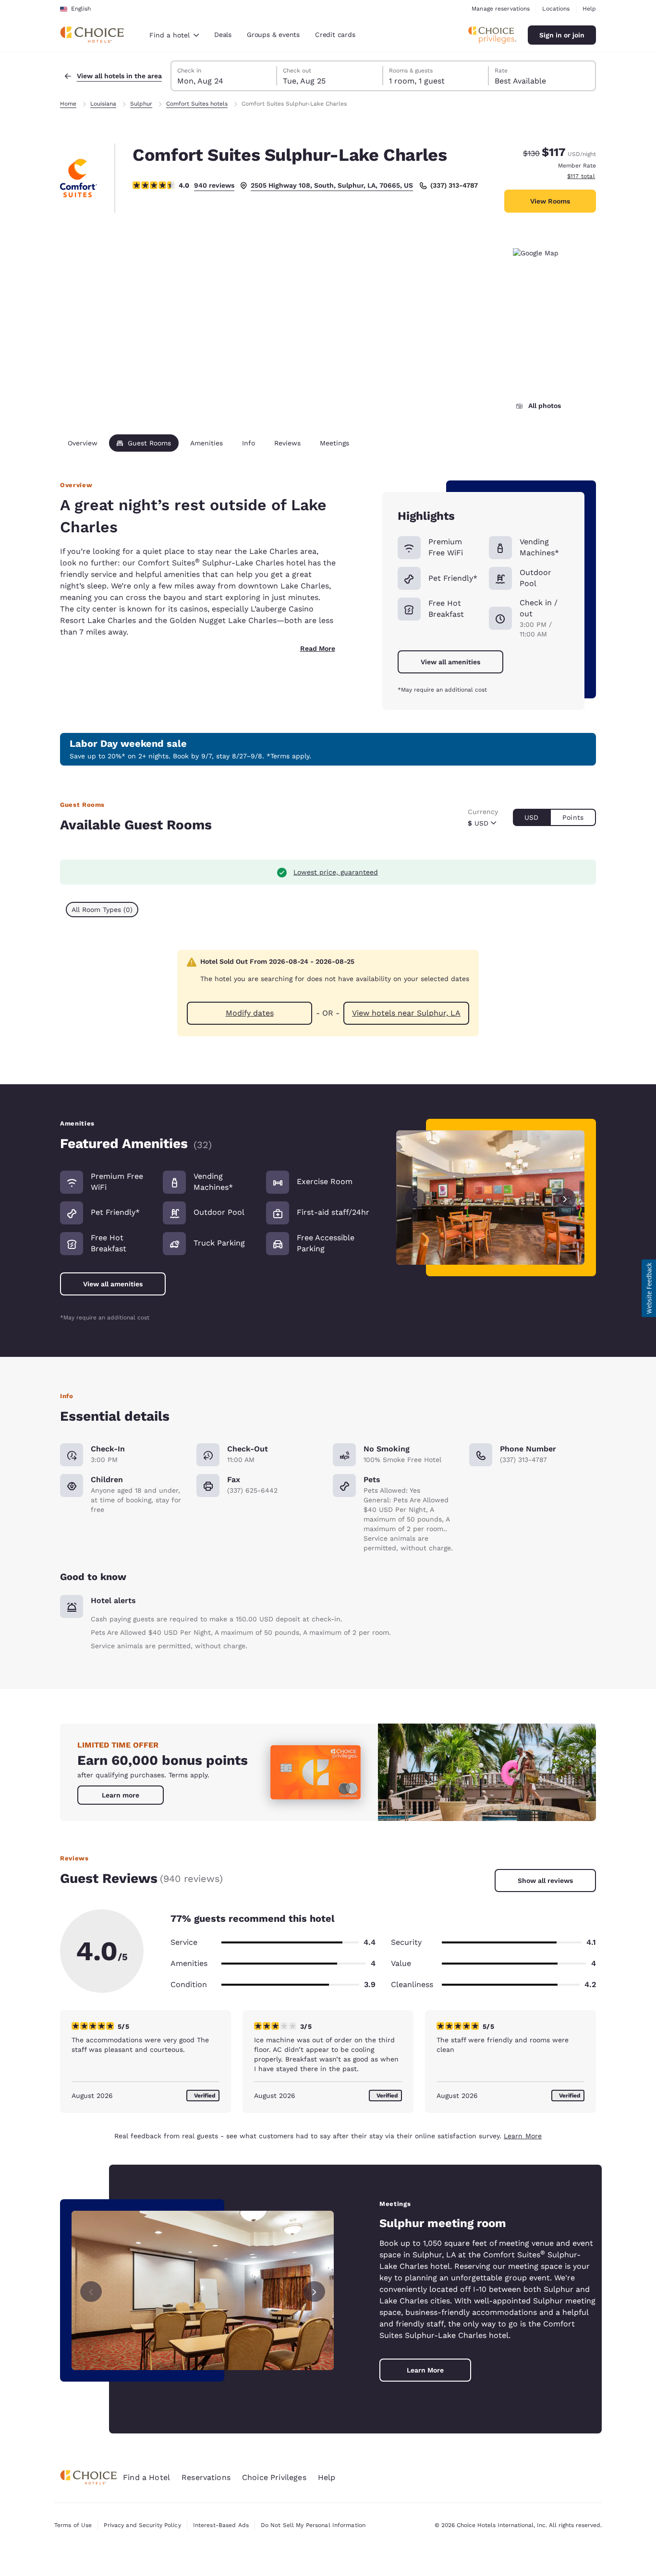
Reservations (206, 2477)
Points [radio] (573, 817)
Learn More (523, 2136)
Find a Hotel (146, 2477)
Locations (556, 9)
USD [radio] (531, 817)
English (81, 9)
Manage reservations (501, 9)
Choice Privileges (274, 2477)
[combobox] (174, 35)
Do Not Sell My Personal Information (313, 2525)
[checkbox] (102, 910)
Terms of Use (73, 2525)
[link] (121, 1795)
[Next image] (565, 1197)
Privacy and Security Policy (142, 2525)
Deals (223, 35)
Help (589, 9)
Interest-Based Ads (221, 2525)
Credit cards (335, 35)
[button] (649, 1288)
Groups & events (273, 35)
